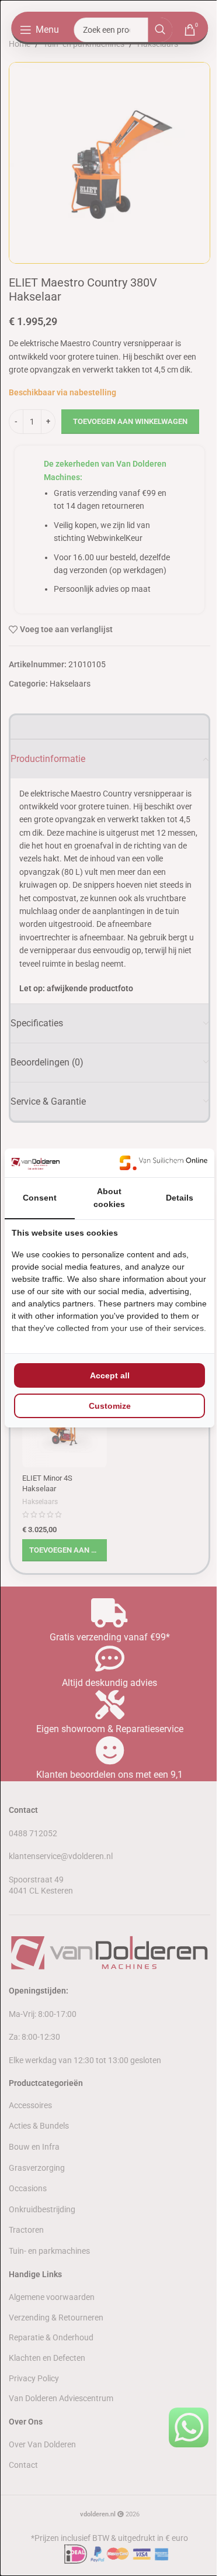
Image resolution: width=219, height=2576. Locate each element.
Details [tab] (180, 1198)
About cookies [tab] (109, 1198)
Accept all (110, 1375)
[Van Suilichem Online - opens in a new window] (164, 1163)
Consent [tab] (40, 1198)
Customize (110, 1406)
